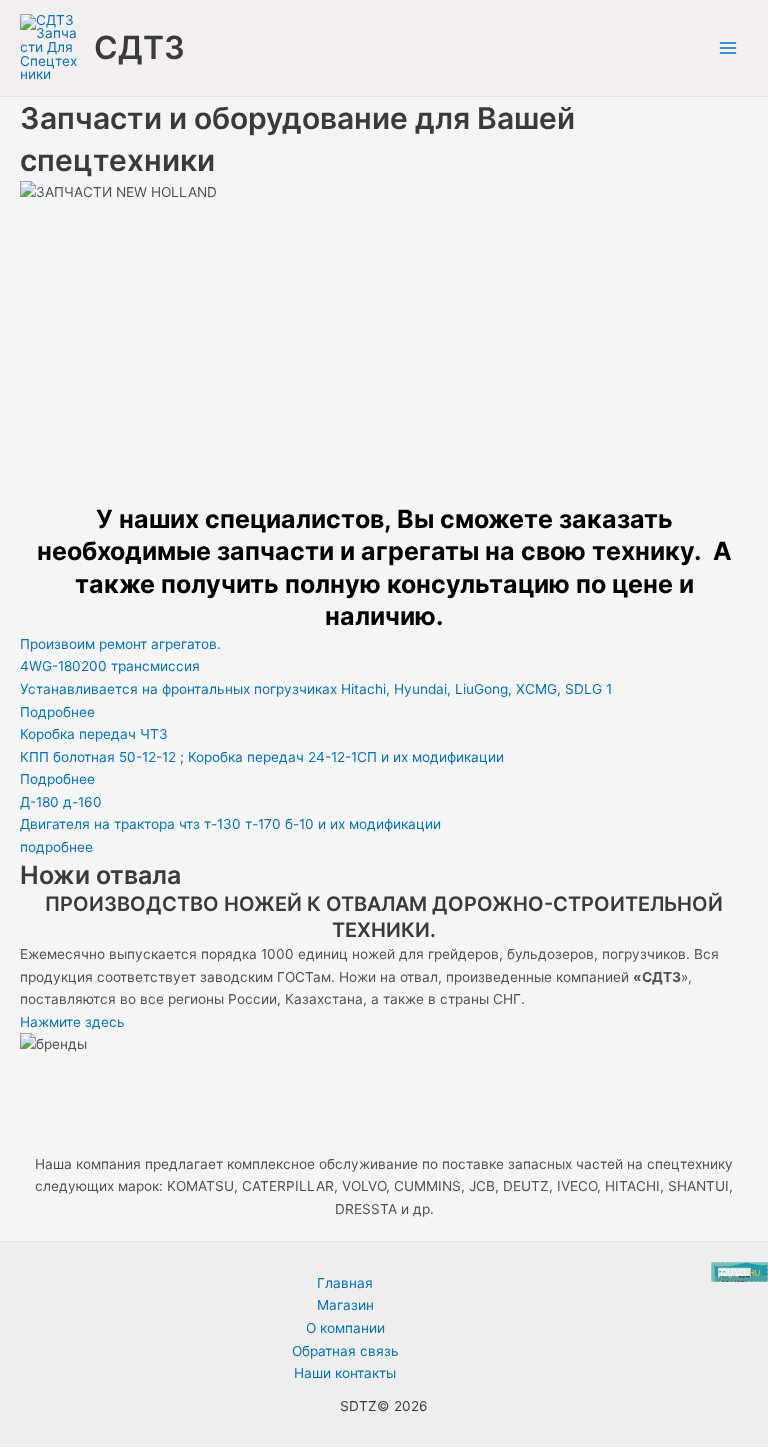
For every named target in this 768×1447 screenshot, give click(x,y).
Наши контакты (345, 1373)
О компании (345, 1328)
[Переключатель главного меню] (728, 48)
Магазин (345, 1305)
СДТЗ (139, 47)
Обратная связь (345, 1351)
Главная (345, 1283)
